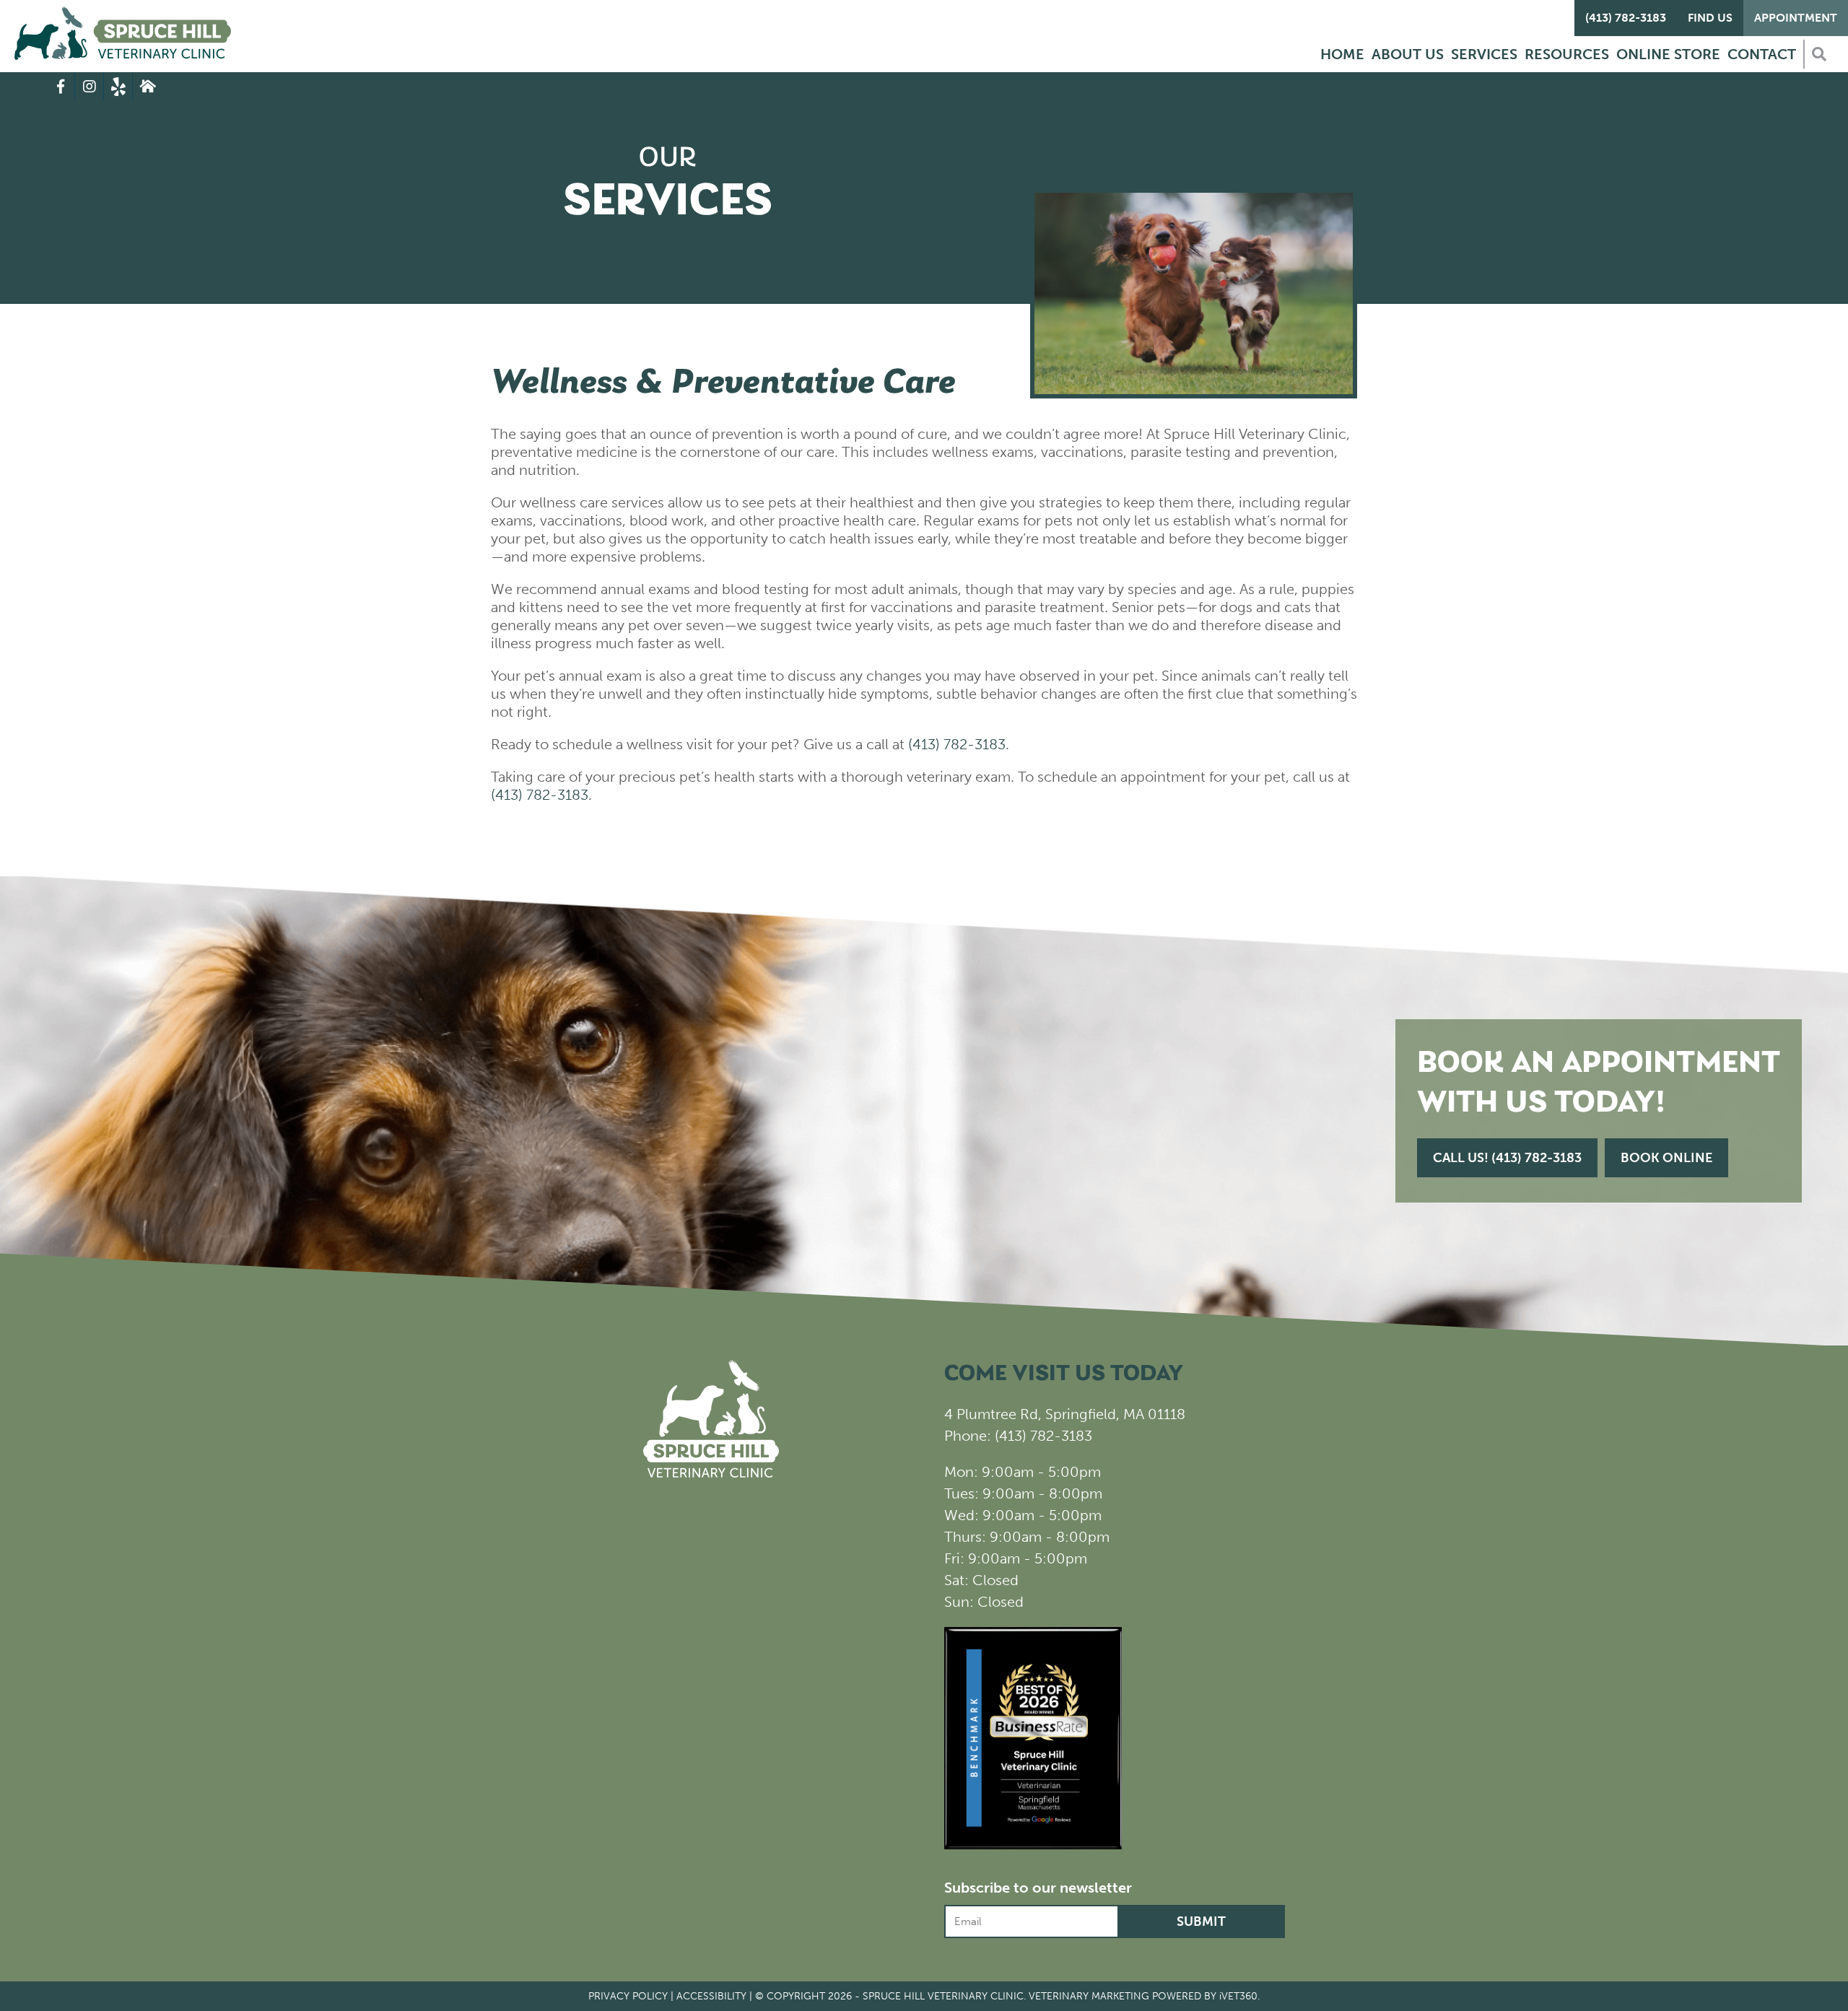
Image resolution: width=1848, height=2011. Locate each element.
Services (1484, 54)
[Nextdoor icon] (147, 87)
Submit (1201, 1921)
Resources (1567, 54)
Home (1342, 54)
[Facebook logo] (61, 87)
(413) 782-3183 (1626, 18)
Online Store (1668, 54)
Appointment (1796, 18)
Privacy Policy (628, 1996)
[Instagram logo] (90, 87)
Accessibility (711, 1996)
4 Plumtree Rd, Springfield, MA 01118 (1065, 1414)
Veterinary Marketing (1089, 1996)
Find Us (1710, 18)
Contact (1762, 54)
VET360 (1238, 1996)
